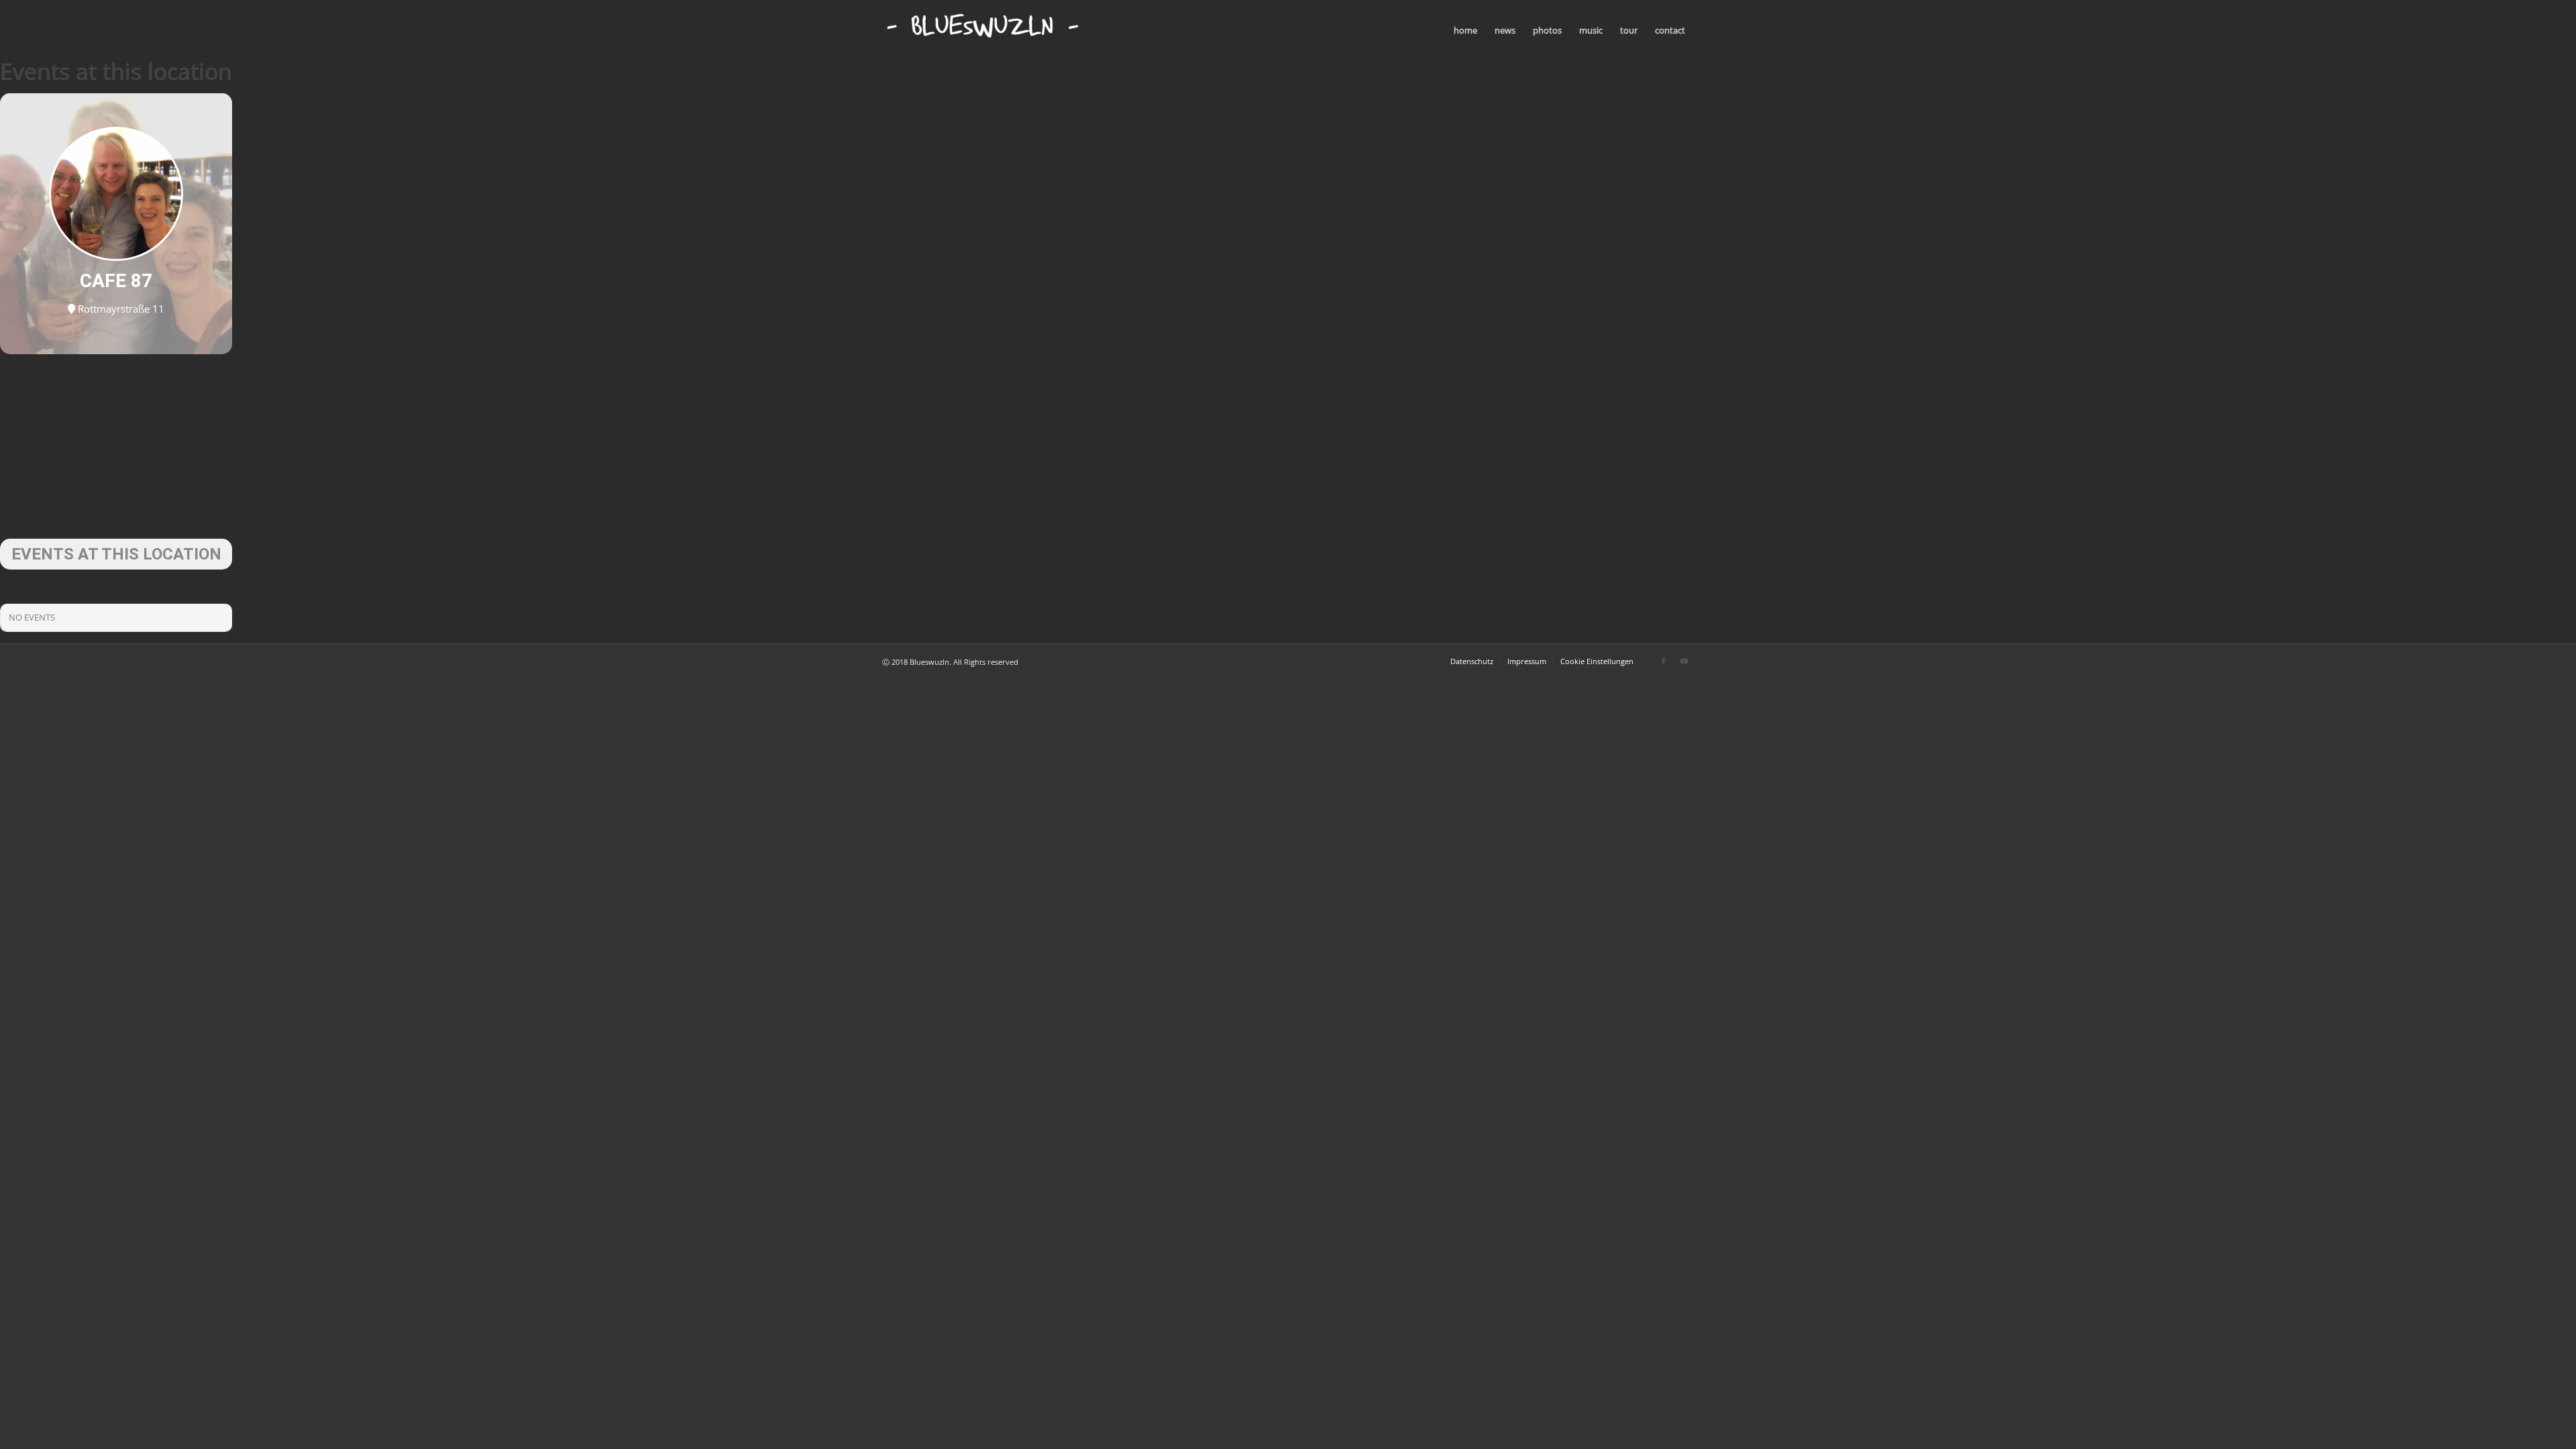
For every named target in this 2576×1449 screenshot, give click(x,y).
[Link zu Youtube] (1684, 661)
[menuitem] (1465, 30)
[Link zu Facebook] (1664, 661)
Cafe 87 (116, 281)
